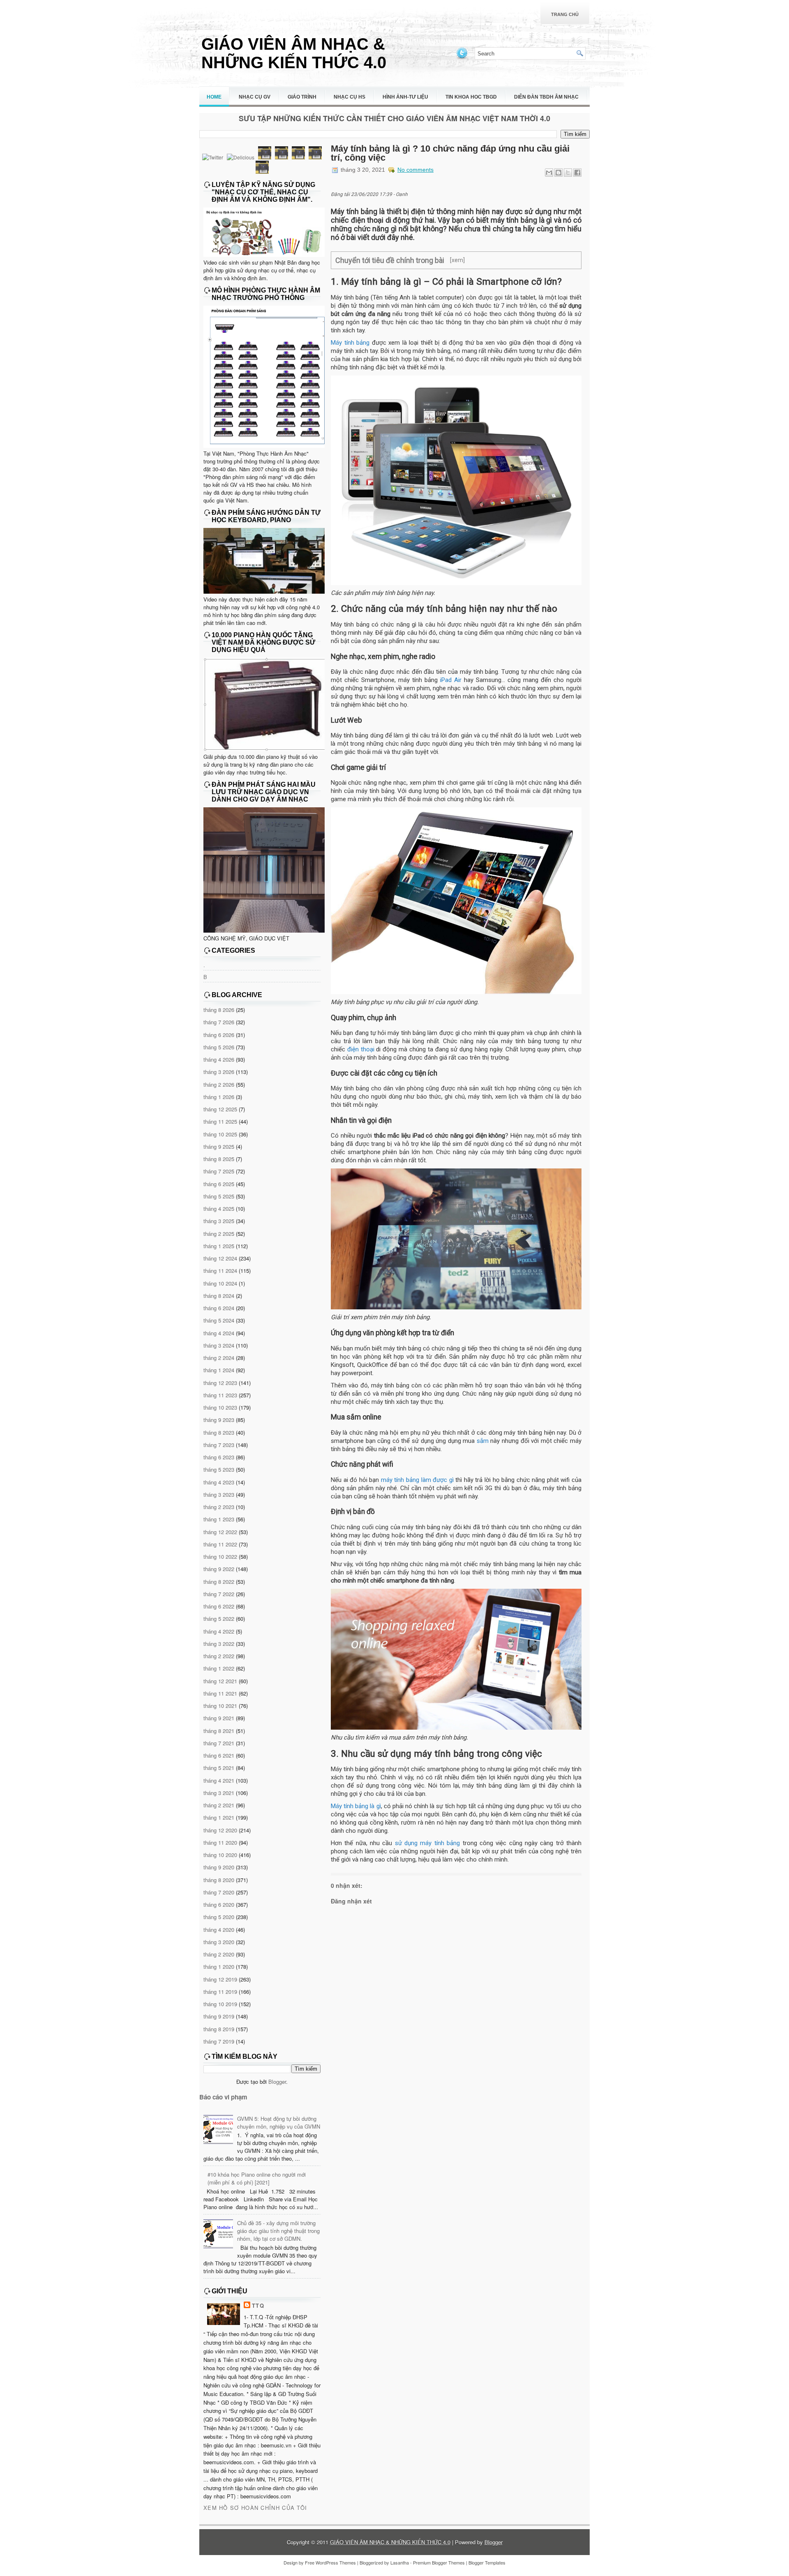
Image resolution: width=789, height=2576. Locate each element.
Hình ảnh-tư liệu (405, 97)
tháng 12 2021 (220, 1681)
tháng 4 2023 (219, 1482)
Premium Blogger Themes (439, 2562)
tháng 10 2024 (220, 1283)
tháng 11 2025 (220, 1121)
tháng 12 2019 (220, 1979)
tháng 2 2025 (219, 1234)
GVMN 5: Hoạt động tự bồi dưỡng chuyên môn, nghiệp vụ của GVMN (279, 2122)
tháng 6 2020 (219, 1904)
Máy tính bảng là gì (356, 1806)
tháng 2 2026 (219, 1084)
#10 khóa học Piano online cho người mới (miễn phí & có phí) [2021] (257, 2178)
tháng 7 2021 (219, 1743)
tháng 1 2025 (219, 1246)
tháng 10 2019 (220, 2004)
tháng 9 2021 (219, 1718)
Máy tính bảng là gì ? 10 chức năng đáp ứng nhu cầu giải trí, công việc (450, 153)
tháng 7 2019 (219, 2041)
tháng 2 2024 (219, 1358)
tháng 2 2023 (219, 1507)
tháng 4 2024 (219, 1333)
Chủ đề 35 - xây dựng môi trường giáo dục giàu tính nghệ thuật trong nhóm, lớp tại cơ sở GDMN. (278, 2231)
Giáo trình (302, 97)
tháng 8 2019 (219, 2029)
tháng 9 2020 (219, 1867)
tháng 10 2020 (220, 1855)
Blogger (277, 2082)
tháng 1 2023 (219, 1519)
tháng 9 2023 (219, 1420)
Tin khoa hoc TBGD (471, 97)
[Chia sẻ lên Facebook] (577, 173)
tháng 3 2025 (219, 1221)
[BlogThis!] (558, 173)
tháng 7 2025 (219, 1171)
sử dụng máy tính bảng (427, 1843)
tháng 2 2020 (219, 1954)
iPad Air (451, 680)
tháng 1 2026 (219, 1097)
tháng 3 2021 (219, 1793)
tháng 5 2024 (219, 1320)
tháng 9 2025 (219, 1146)
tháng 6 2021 (219, 1755)
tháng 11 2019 (220, 1992)
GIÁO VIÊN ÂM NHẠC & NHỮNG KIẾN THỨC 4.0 (294, 53)
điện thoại (361, 1049)
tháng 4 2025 (219, 1209)
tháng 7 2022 (219, 1594)
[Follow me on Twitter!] (463, 58)
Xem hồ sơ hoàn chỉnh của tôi (255, 2508)
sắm (483, 1441)
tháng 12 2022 (220, 1532)
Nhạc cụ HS (350, 97)
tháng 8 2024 (219, 1296)
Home (214, 97)
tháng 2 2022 (219, 1656)
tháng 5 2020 (219, 1917)
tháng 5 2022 (219, 1619)
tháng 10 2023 (220, 1407)
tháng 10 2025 (220, 1134)
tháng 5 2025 (219, 1196)
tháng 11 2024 (220, 1271)
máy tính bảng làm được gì (417, 1480)
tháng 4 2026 (219, 1059)
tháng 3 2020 (219, 1942)
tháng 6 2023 (219, 1457)
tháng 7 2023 (219, 1445)
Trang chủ (565, 14)
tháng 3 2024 (219, 1345)
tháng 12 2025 (220, 1109)
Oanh (402, 194)
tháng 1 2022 (219, 1668)
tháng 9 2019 (219, 2016)
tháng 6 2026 (219, 1035)
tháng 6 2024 (219, 1308)
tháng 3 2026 (219, 1072)
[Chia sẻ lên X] (568, 173)
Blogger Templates (487, 2562)
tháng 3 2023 (219, 1494)
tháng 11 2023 (220, 1395)
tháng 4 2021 (219, 1780)
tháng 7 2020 (219, 1892)
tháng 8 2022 (219, 1582)
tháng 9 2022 (219, 1569)
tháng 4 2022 (219, 1631)
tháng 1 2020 (219, 1967)
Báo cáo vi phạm (223, 2097)
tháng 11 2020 (220, 1842)
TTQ (258, 2305)
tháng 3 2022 (219, 1644)
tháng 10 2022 (220, 1556)
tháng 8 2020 (219, 1880)
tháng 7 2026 (219, 1022)
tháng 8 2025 (219, 1159)
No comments (415, 170)
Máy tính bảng (350, 343)
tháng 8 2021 (219, 1731)
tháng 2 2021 (219, 1805)
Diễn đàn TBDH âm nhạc (546, 97)
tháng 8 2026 (219, 1010)
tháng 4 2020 (219, 1930)
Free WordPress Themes (330, 2562)
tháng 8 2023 (219, 1432)
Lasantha (400, 2562)
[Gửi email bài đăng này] (549, 173)
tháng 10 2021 (220, 1706)
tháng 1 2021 (219, 1817)
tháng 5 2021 (219, 1768)
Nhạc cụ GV (255, 97)
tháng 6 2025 (219, 1184)
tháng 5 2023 (219, 1469)
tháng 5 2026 (219, 1047)
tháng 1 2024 (219, 1370)
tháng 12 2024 (220, 1258)
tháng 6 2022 (219, 1606)
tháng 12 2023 (220, 1383)
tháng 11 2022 (220, 1544)
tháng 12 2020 (220, 1830)
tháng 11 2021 (220, 1693)
